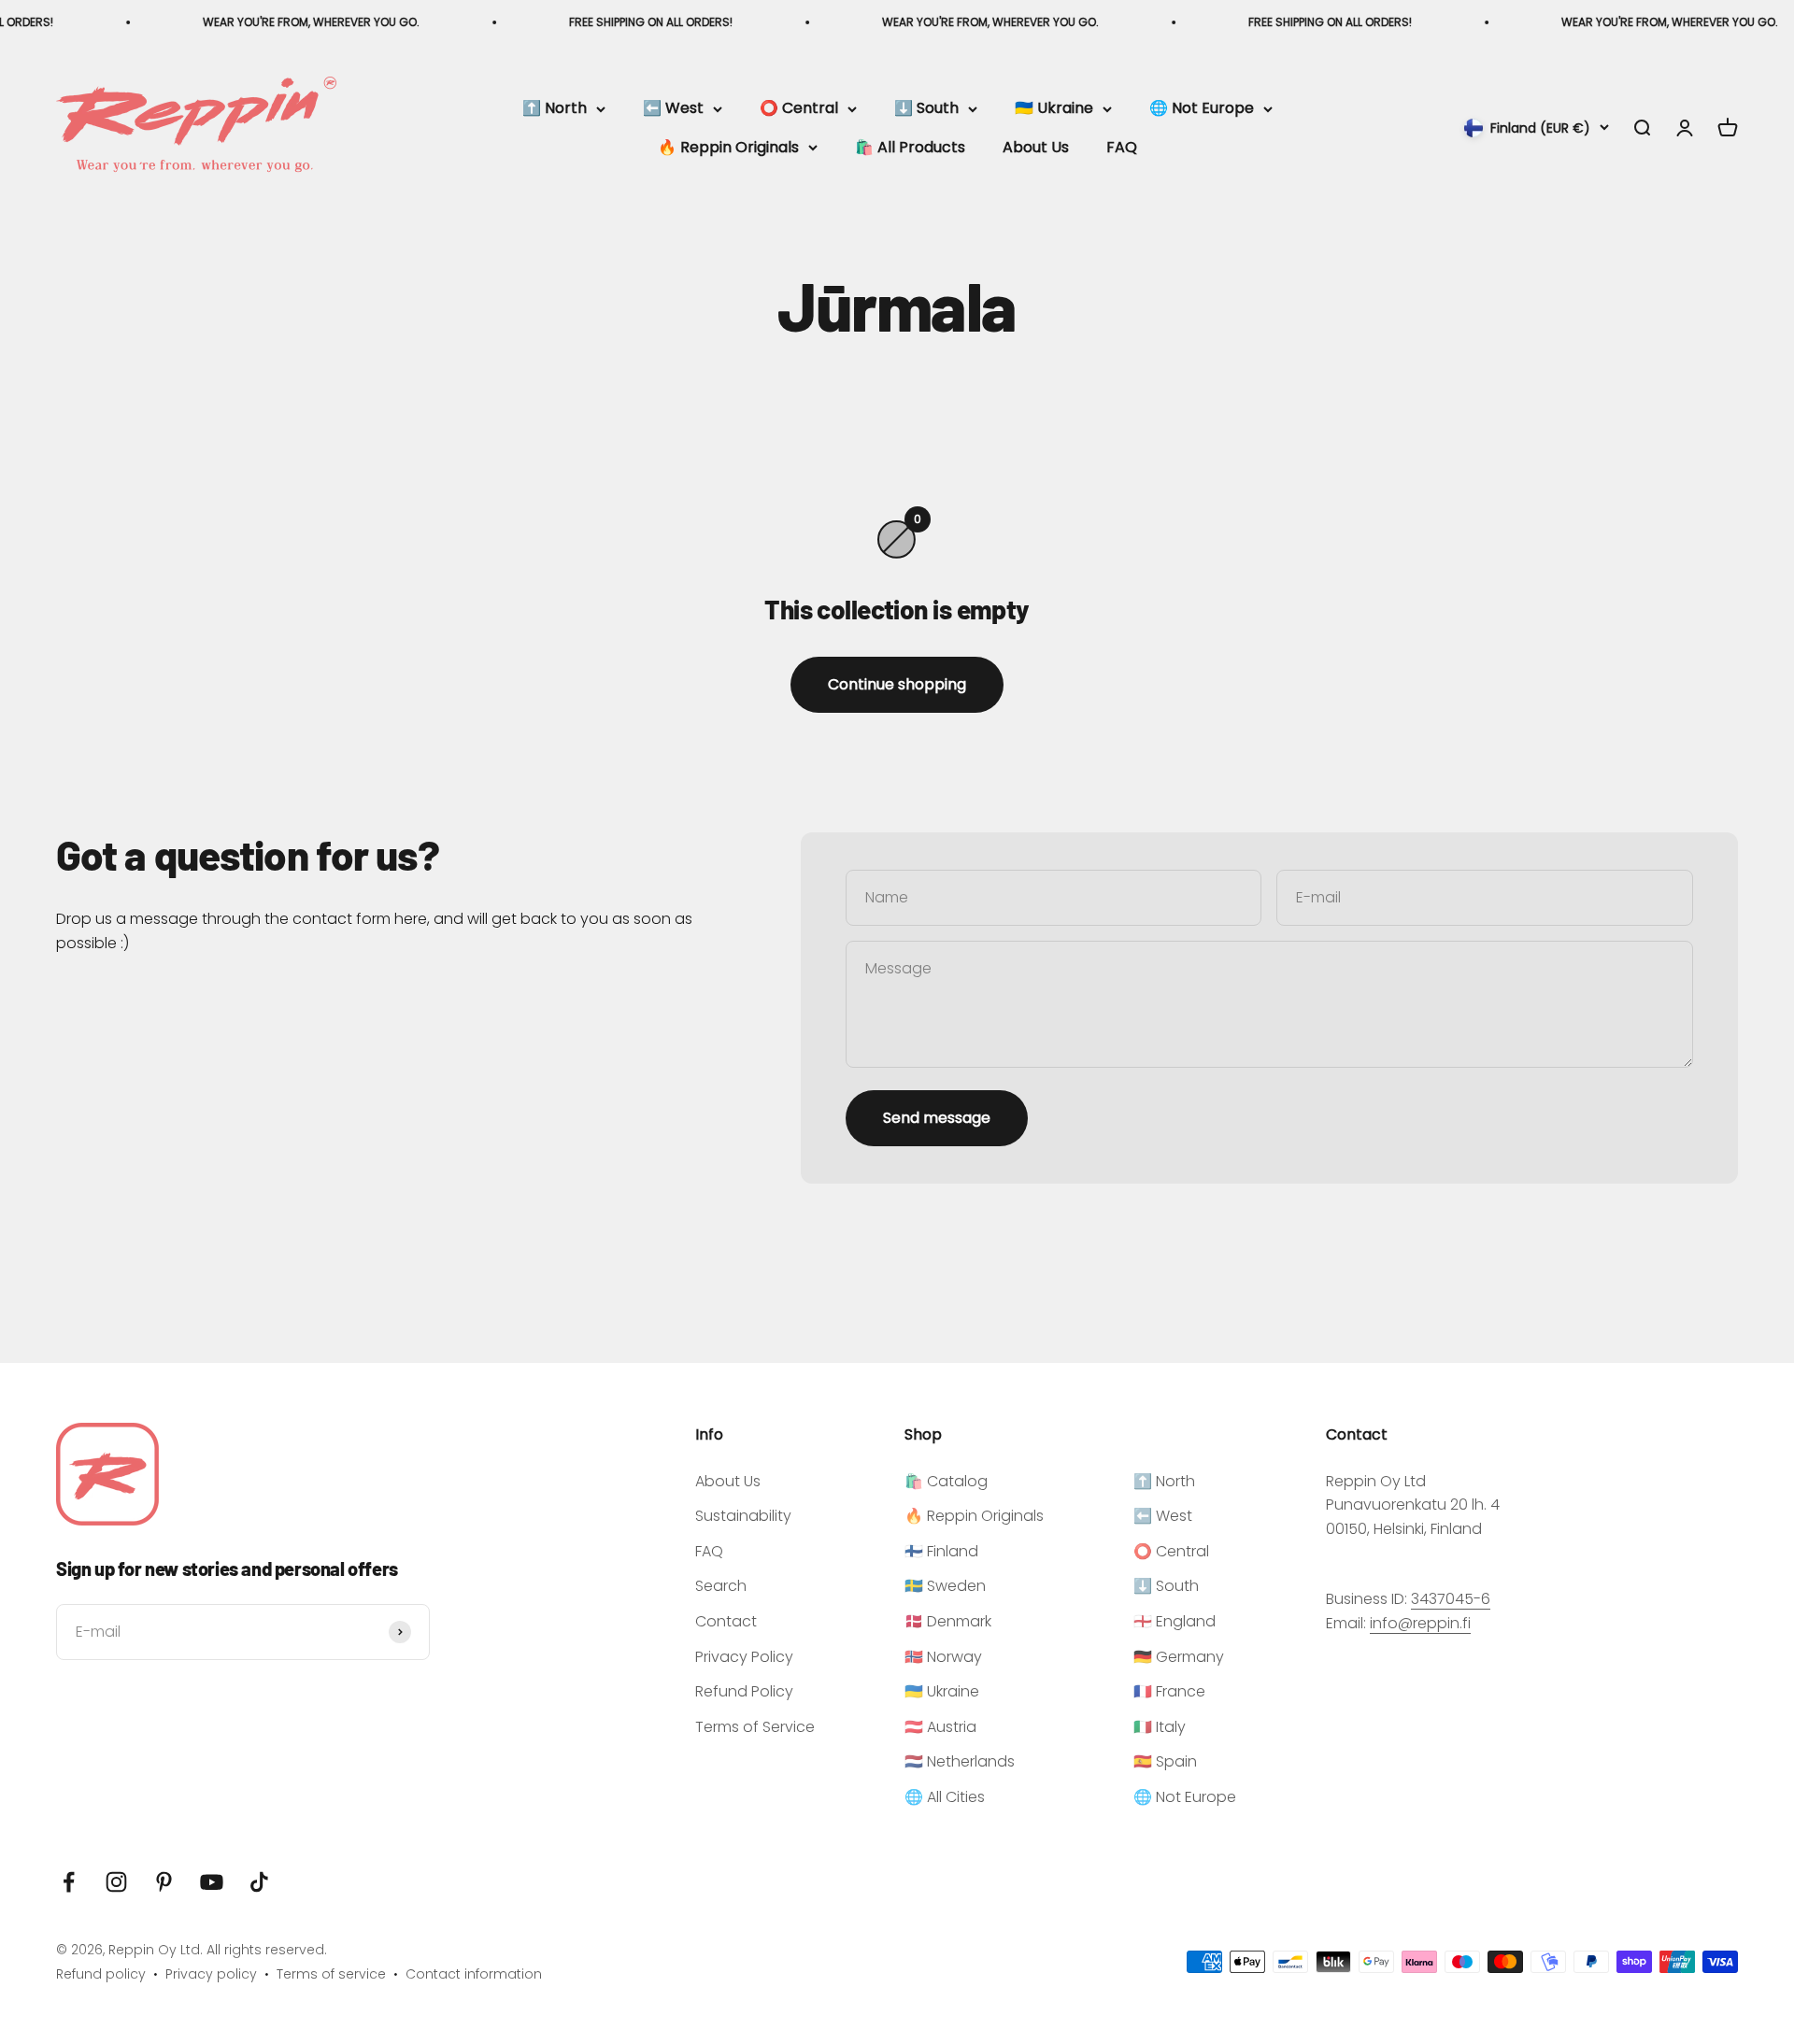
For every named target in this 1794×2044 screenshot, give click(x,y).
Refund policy (101, 1974)
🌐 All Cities (945, 1797)
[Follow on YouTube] (212, 1882)
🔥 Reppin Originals (728, 147)
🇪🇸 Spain (1165, 1761)
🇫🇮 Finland (941, 1551)
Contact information (474, 1974)
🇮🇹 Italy (1160, 1727)
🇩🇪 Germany (1179, 1657)
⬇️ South (926, 109)
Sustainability (743, 1516)
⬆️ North (555, 109)
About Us (1036, 147)
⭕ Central (799, 109)
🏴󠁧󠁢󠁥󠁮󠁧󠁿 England (1175, 1621)
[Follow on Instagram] (116, 1882)
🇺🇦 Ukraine (1054, 109)
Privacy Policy (744, 1657)
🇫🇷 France (1169, 1691)
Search (721, 1586)
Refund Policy (744, 1691)
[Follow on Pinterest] (164, 1882)
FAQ (1122, 147)
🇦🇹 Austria (940, 1727)
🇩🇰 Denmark (948, 1621)
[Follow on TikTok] (259, 1882)
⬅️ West (673, 109)
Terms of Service (755, 1727)
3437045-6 (1451, 1599)
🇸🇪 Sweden (945, 1586)
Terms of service (331, 1974)
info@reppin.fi (1420, 1623)
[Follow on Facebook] (69, 1882)
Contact (726, 1621)
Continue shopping (897, 684)
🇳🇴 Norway (943, 1657)
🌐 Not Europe (1202, 109)
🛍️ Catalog (946, 1481)
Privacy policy (211, 1974)
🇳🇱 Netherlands (960, 1761)
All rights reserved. (267, 1950)
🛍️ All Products (910, 147)
